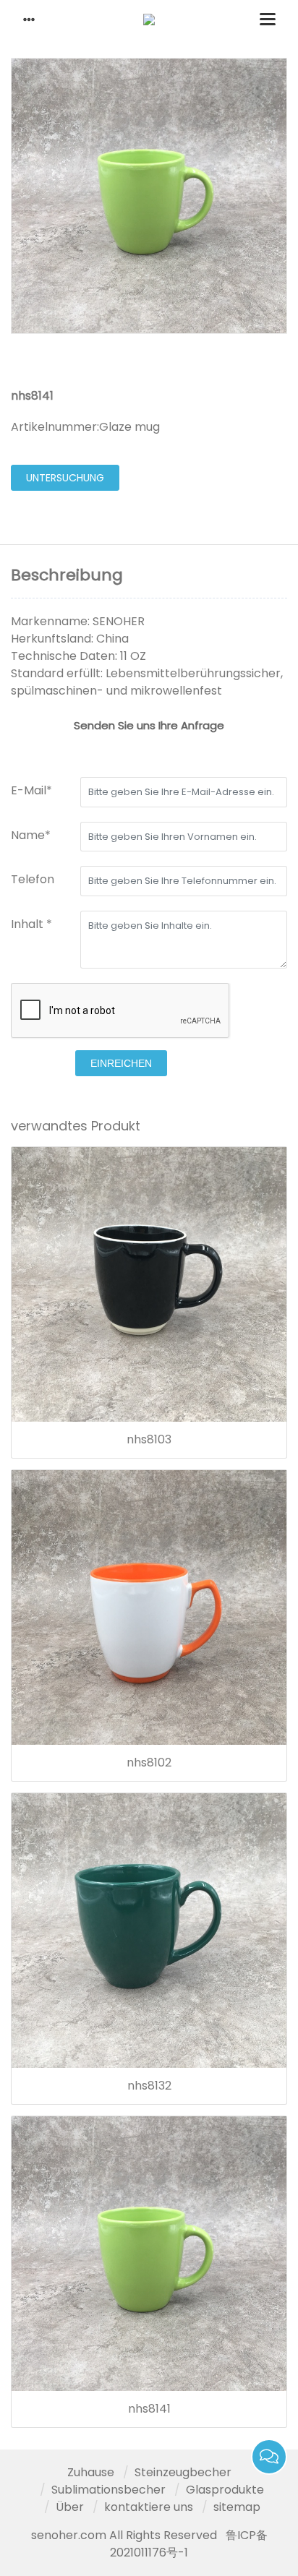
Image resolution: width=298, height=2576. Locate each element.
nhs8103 (149, 1440)
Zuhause (91, 2472)
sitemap (237, 2507)
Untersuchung (65, 478)
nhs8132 (149, 2086)
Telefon (33, 879)
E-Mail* (31, 790)
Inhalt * (31, 924)
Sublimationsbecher (108, 2490)
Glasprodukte (225, 2490)
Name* (31, 835)
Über (70, 2507)
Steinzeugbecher (183, 2472)
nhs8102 (149, 1763)
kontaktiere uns (149, 2507)
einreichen (121, 1063)
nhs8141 (149, 2409)
